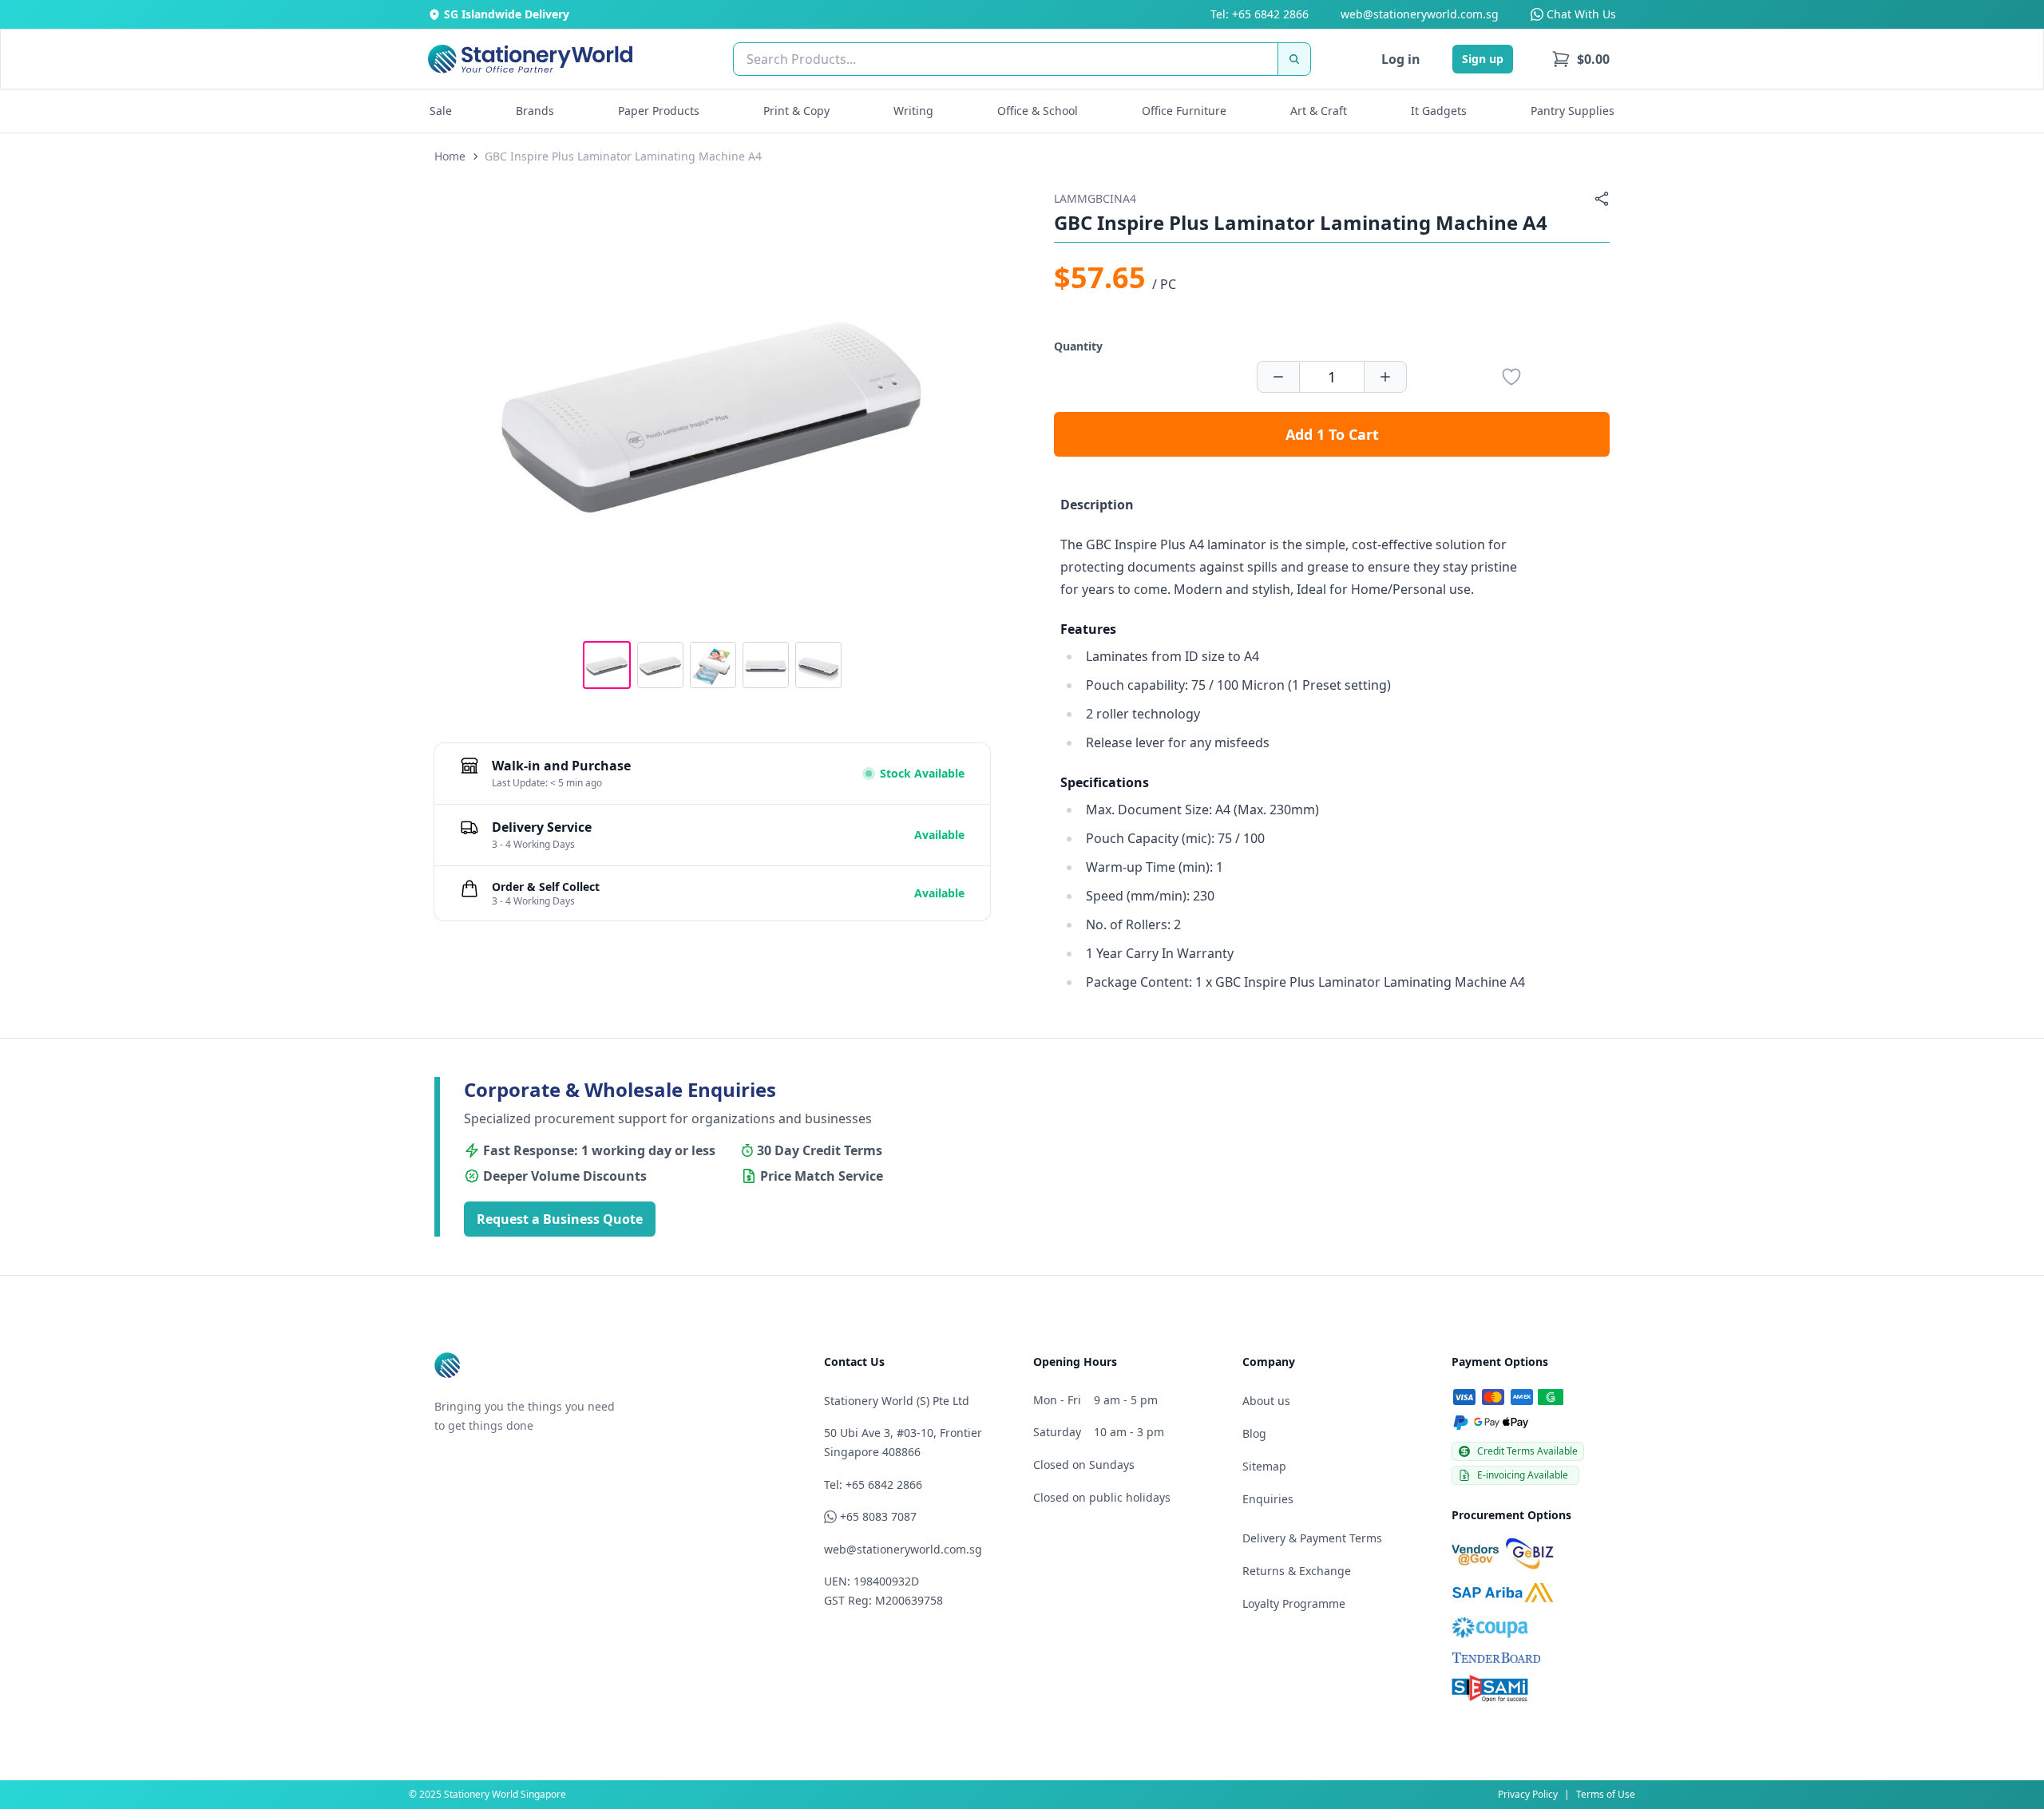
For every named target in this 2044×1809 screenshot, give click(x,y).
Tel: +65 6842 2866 (1260, 14)
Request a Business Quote (560, 1219)
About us (1266, 1401)
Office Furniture (1184, 111)
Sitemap (1264, 1466)
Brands (535, 111)
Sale (441, 111)
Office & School (1038, 111)
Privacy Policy (1528, 1794)
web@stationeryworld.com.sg (1420, 14)
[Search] (1294, 59)
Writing (913, 111)
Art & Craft (1319, 111)
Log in (1401, 59)
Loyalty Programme (1294, 1603)
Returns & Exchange (1297, 1571)
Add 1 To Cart (1332, 434)
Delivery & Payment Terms (1312, 1538)
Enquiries (1268, 1499)
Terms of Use (1606, 1794)
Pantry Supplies (1573, 111)
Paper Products (659, 111)
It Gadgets (1439, 111)
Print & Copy (796, 111)
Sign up (1483, 59)
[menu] (1581, 59)
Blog (1254, 1433)
